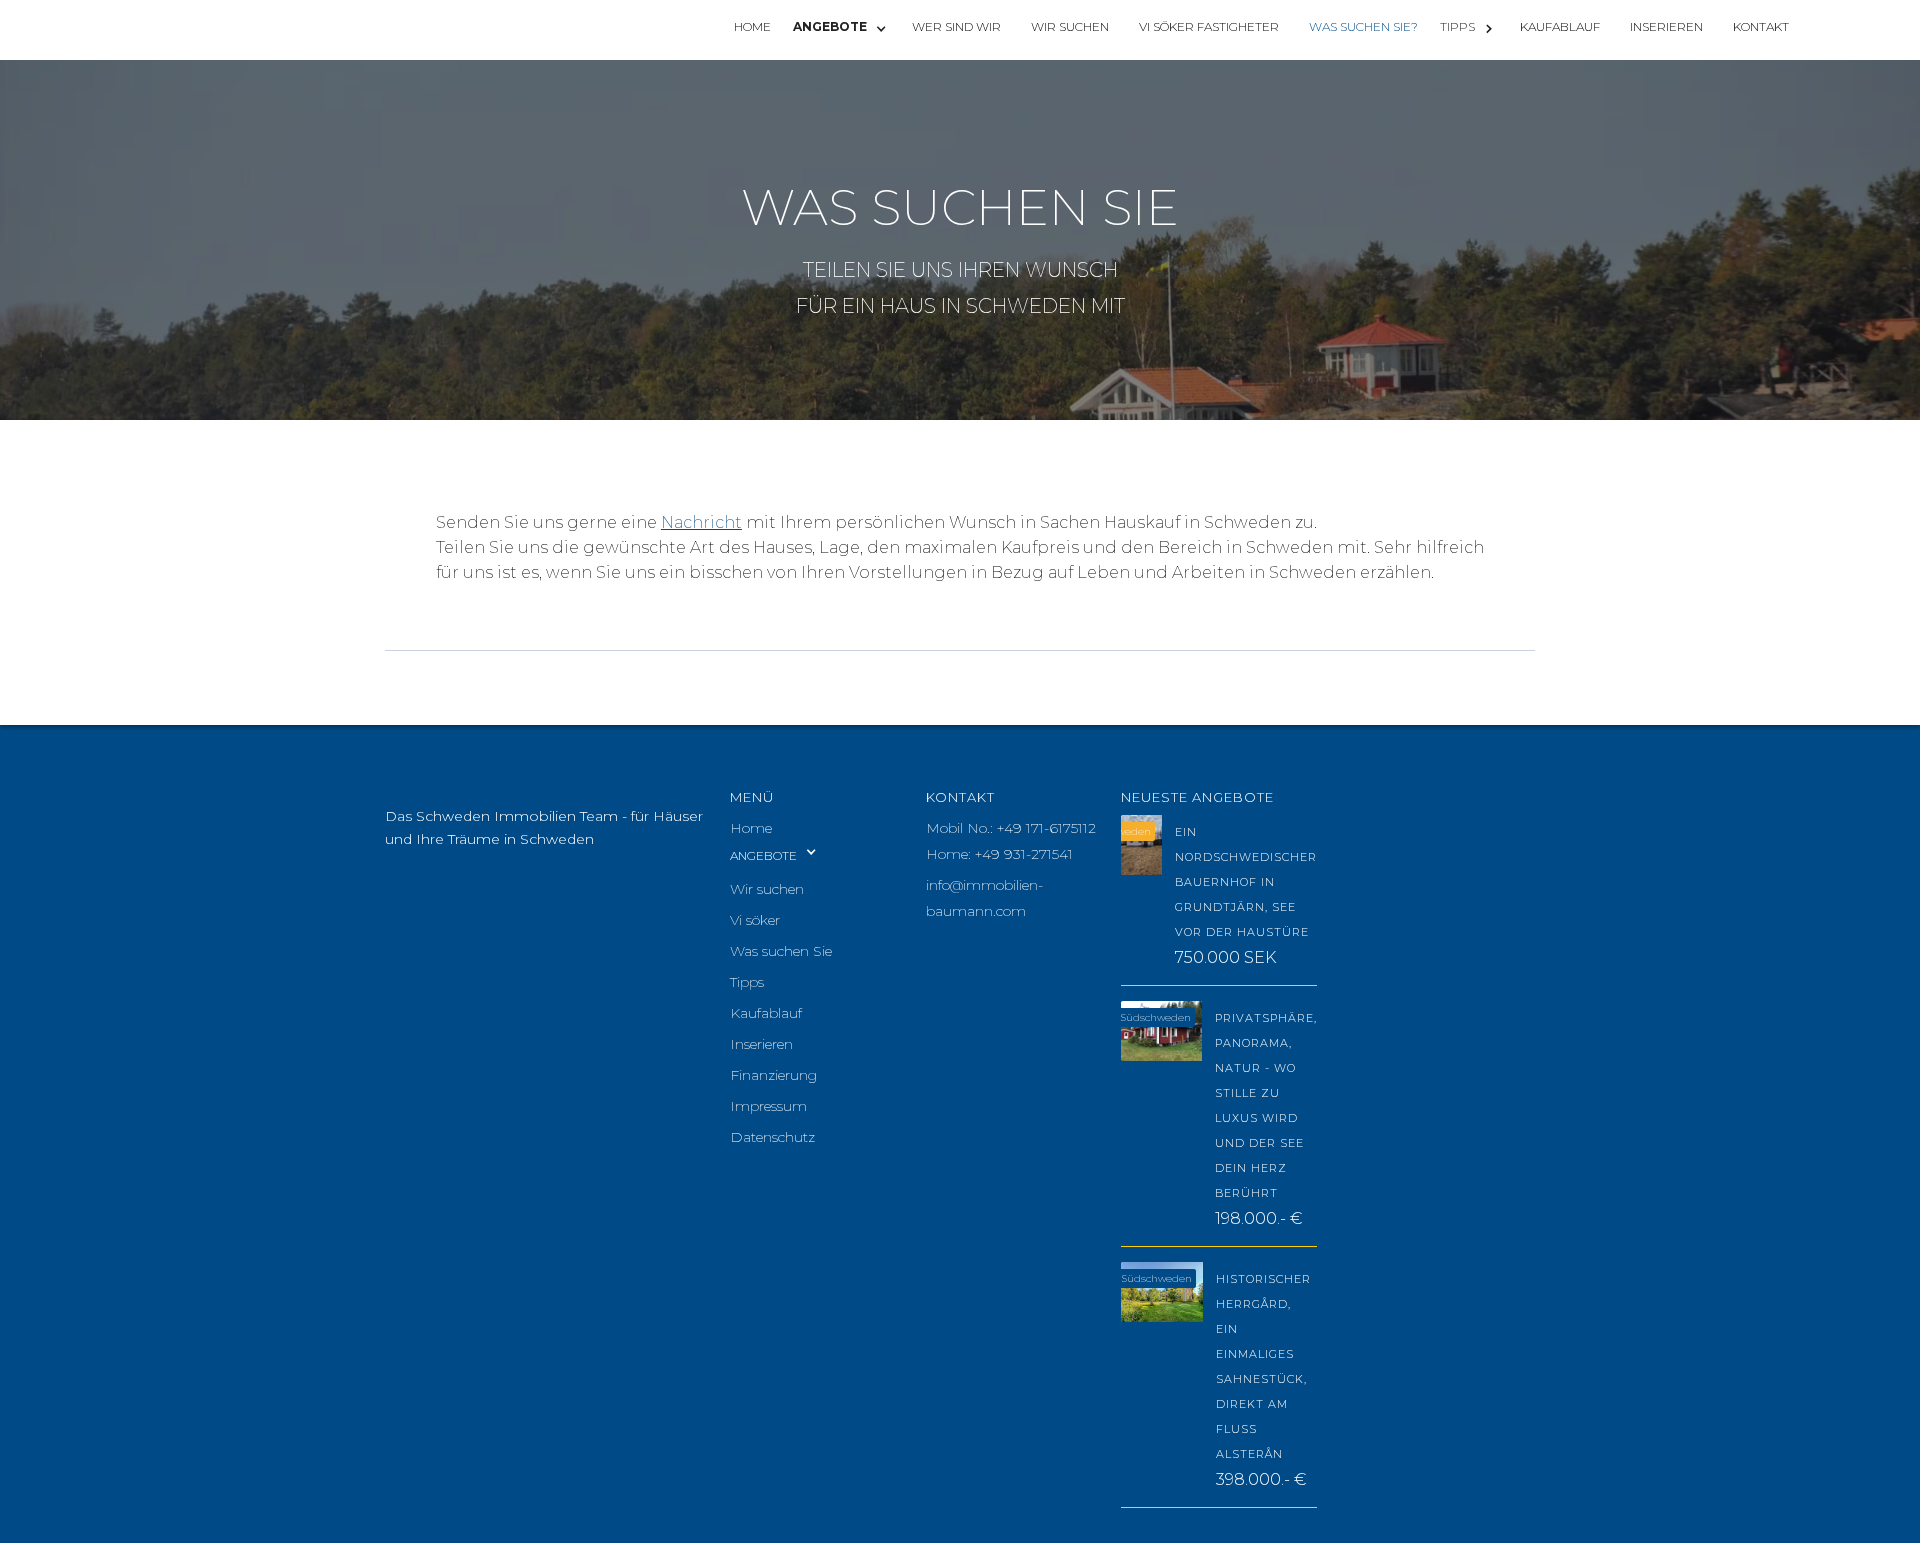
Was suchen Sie (781, 951)
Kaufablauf (766, 1013)
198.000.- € (1258, 1218)
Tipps (747, 982)
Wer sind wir (956, 26)
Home (751, 828)
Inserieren (761, 1044)
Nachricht (701, 522)
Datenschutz (772, 1137)
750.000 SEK (1225, 957)
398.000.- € (1261, 1479)
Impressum (768, 1106)
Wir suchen (767, 889)
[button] (841, 28)
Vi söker (755, 920)
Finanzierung (773, 1075)
